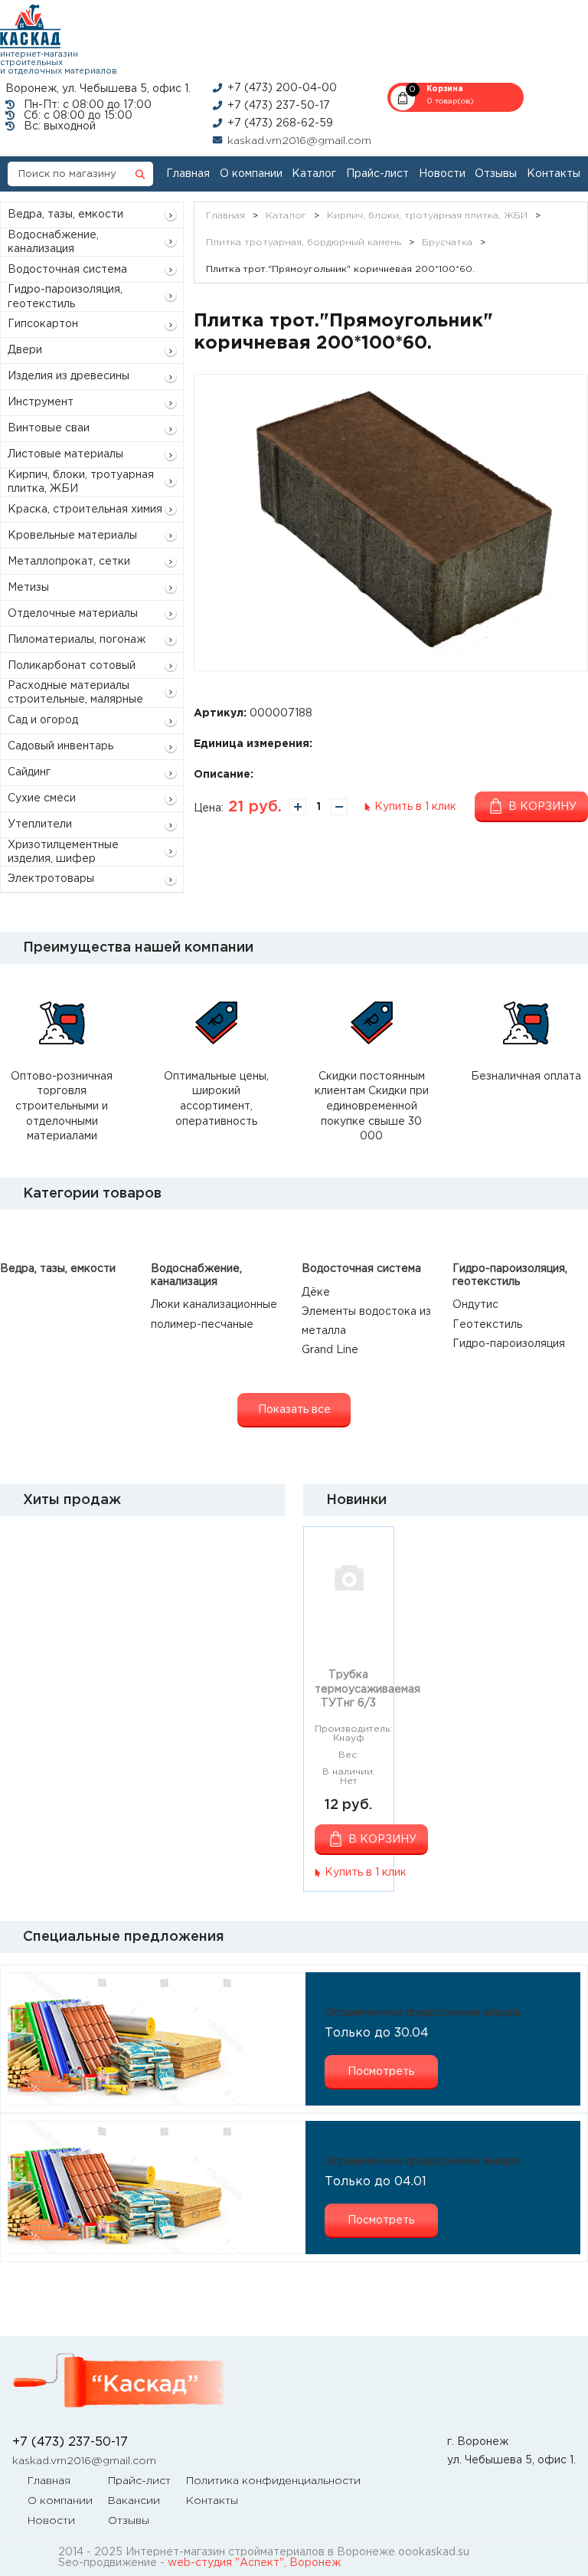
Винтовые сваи (49, 428)
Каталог (314, 174)
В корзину (542, 807)
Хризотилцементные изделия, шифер (63, 852)
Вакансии (134, 2501)
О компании (251, 174)
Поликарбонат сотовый (72, 666)
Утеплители (40, 824)
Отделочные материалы (73, 614)
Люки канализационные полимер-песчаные (214, 1314)
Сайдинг (29, 772)
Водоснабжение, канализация (53, 242)
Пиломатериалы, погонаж (77, 640)
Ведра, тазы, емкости (65, 215)
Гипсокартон (43, 324)
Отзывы (496, 174)
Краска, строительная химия (85, 510)
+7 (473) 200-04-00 (282, 88)
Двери (25, 350)
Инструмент (41, 402)
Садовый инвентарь (60, 746)
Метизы (28, 588)
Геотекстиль (487, 1325)
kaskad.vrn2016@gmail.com (299, 141)
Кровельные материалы (72, 536)
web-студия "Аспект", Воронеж (254, 2563)
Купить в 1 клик (415, 807)
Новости (442, 174)
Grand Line (330, 1350)
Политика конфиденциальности (273, 2481)
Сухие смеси (42, 798)
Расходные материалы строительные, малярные (75, 693)
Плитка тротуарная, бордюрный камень (304, 243)
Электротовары (51, 879)
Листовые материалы (65, 454)
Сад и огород (43, 720)
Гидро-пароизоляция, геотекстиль (65, 297)
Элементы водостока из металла (366, 1321)
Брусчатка (447, 243)
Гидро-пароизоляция (509, 1344)
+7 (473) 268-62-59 (280, 123)
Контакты (554, 174)
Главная (188, 174)
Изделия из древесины (69, 376)
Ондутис (475, 1305)
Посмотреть (381, 2072)
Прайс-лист (377, 174)
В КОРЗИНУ (382, 1840)
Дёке (316, 1293)
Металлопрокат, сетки (69, 562)
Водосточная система (67, 270)
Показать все (294, 1410)
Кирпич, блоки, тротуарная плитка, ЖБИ (81, 482)
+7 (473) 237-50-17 (279, 106)
